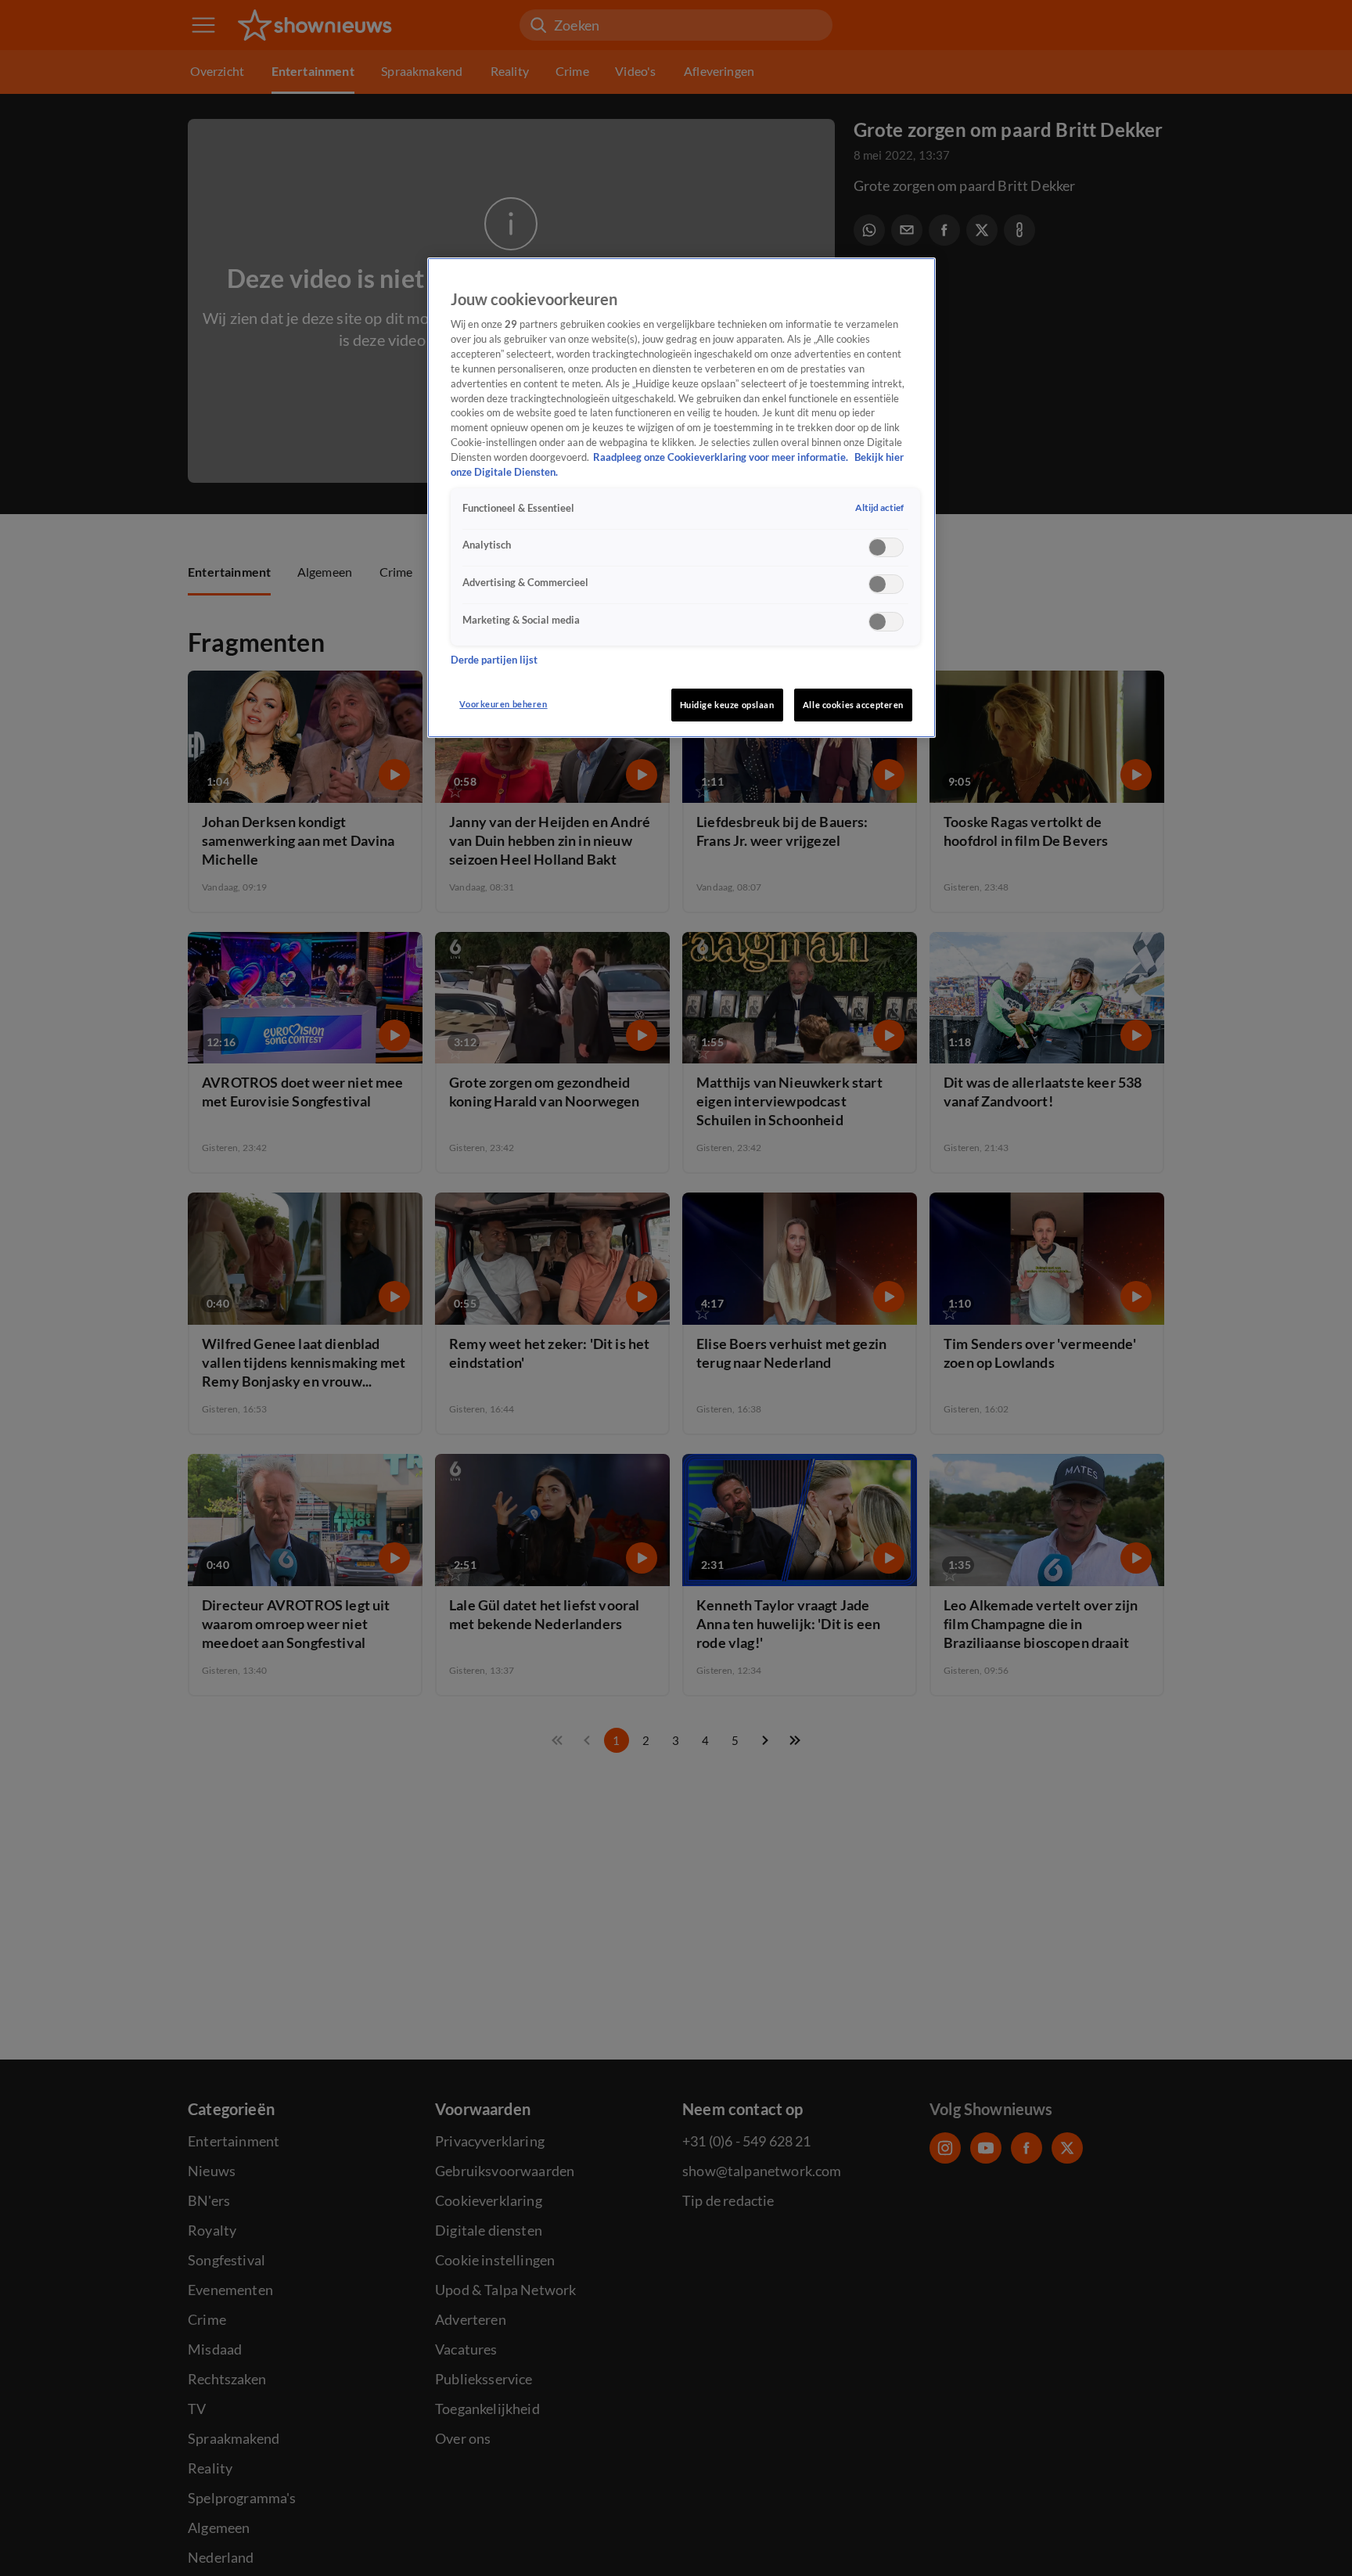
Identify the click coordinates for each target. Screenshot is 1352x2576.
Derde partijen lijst (494, 661)
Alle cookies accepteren (853, 705)
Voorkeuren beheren (503, 704)
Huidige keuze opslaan (727, 705)
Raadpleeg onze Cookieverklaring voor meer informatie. (722, 458)
